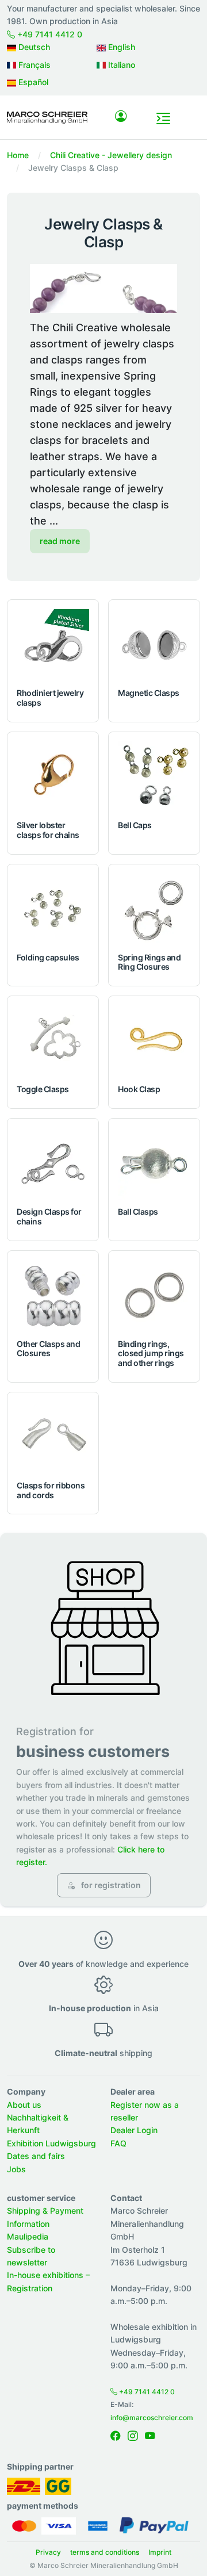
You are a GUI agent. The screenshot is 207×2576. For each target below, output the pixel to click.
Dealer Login (134, 2130)
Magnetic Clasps (149, 693)
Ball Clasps (138, 1212)
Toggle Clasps (43, 1089)
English (120, 47)
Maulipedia (28, 2236)
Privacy (48, 2552)
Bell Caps (135, 825)
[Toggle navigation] (163, 118)
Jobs (16, 2169)
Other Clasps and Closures (48, 1349)
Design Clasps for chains (49, 1216)
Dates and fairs (36, 2156)
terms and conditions (105, 2552)
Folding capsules (48, 957)
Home (18, 155)
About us (24, 2105)
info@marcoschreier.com (152, 2418)
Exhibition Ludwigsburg (51, 2143)
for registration (110, 1885)
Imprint (160, 2552)
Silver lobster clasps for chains (48, 830)
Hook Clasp (139, 1089)
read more (60, 541)
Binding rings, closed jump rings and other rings (151, 1354)
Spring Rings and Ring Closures (149, 962)
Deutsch (33, 47)
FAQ (118, 2143)
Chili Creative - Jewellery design (111, 155)
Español (32, 82)
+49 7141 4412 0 (49, 34)
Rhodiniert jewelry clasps (50, 698)
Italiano (120, 65)
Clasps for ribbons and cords (51, 1490)
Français (33, 65)
